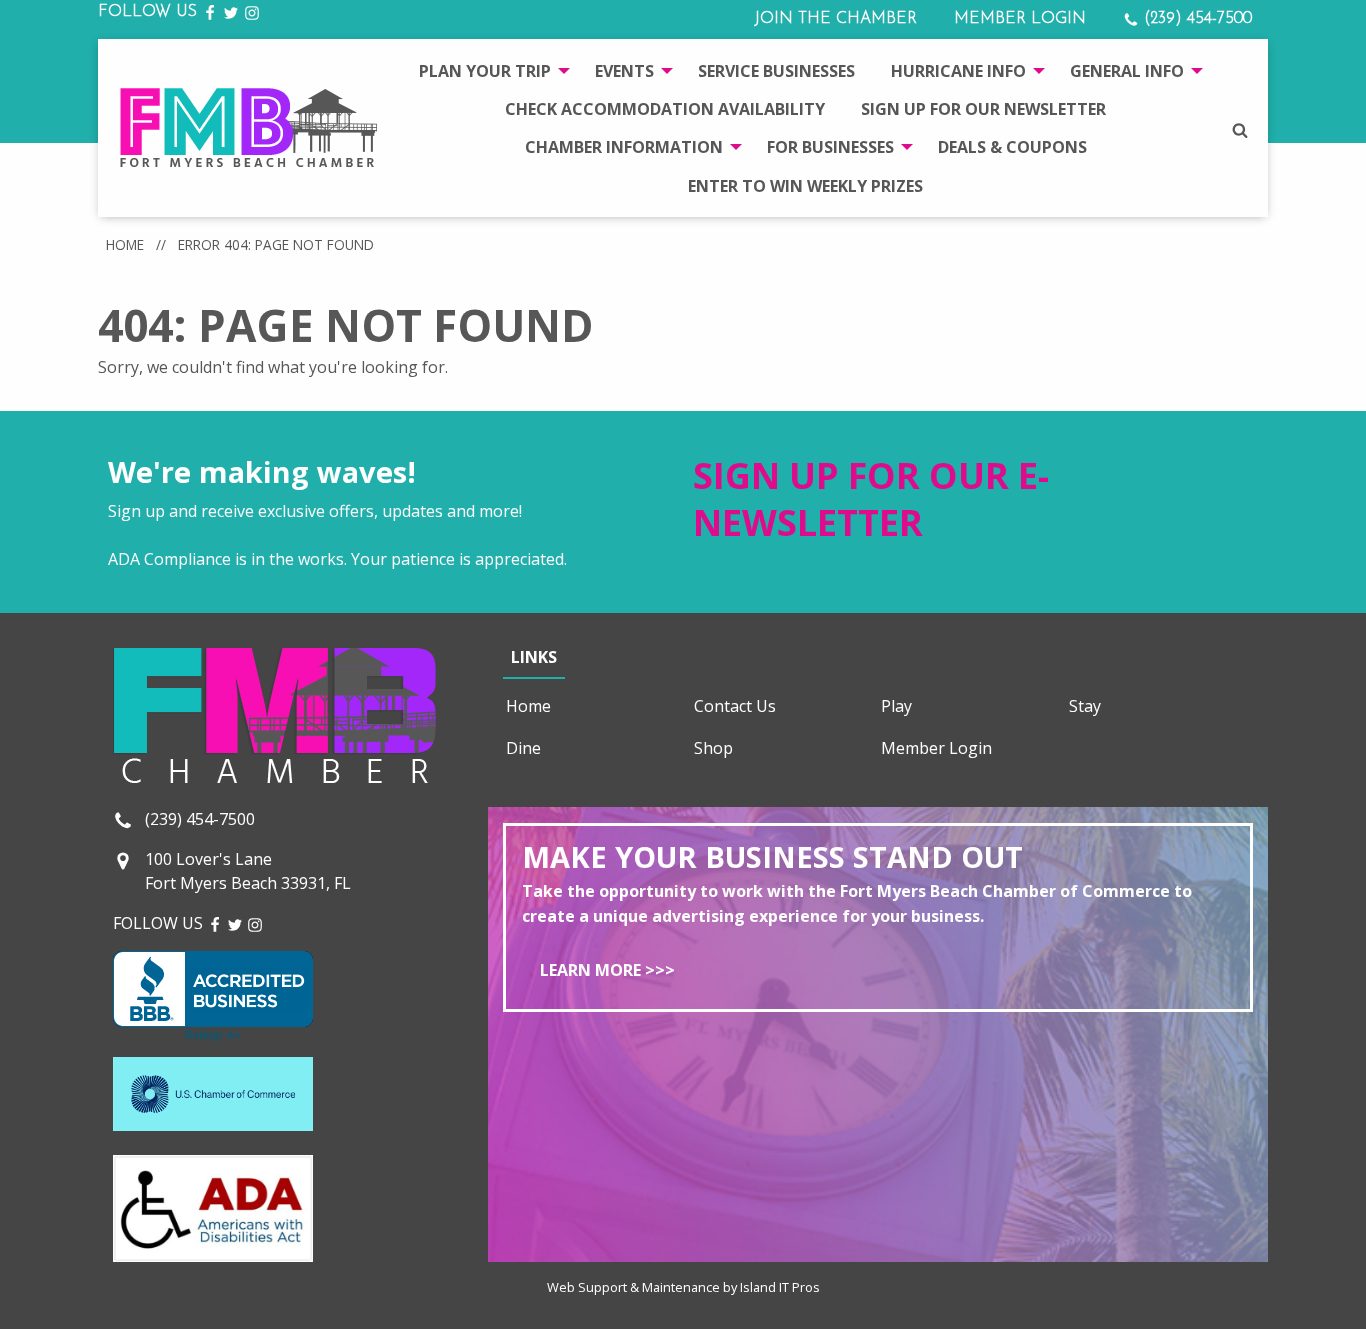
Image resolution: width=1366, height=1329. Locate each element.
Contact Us (735, 706)
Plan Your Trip (485, 71)
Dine (523, 748)
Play (896, 706)
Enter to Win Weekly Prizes (805, 186)
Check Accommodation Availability (665, 109)
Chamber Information (624, 147)
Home (125, 244)
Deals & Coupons (1012, 147)
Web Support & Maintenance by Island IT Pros (683, 1287)
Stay (1085, 706)
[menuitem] (489, 70)
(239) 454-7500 (1195, 19)
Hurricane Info (958, 71)
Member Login (1020, 19)
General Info (1127, 71)
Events (624, 71)
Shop (713, 748)
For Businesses (830, 147)
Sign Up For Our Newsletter (983, 109)
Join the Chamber (835, 19)
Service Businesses (776, 71)
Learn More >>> (607, 970)
